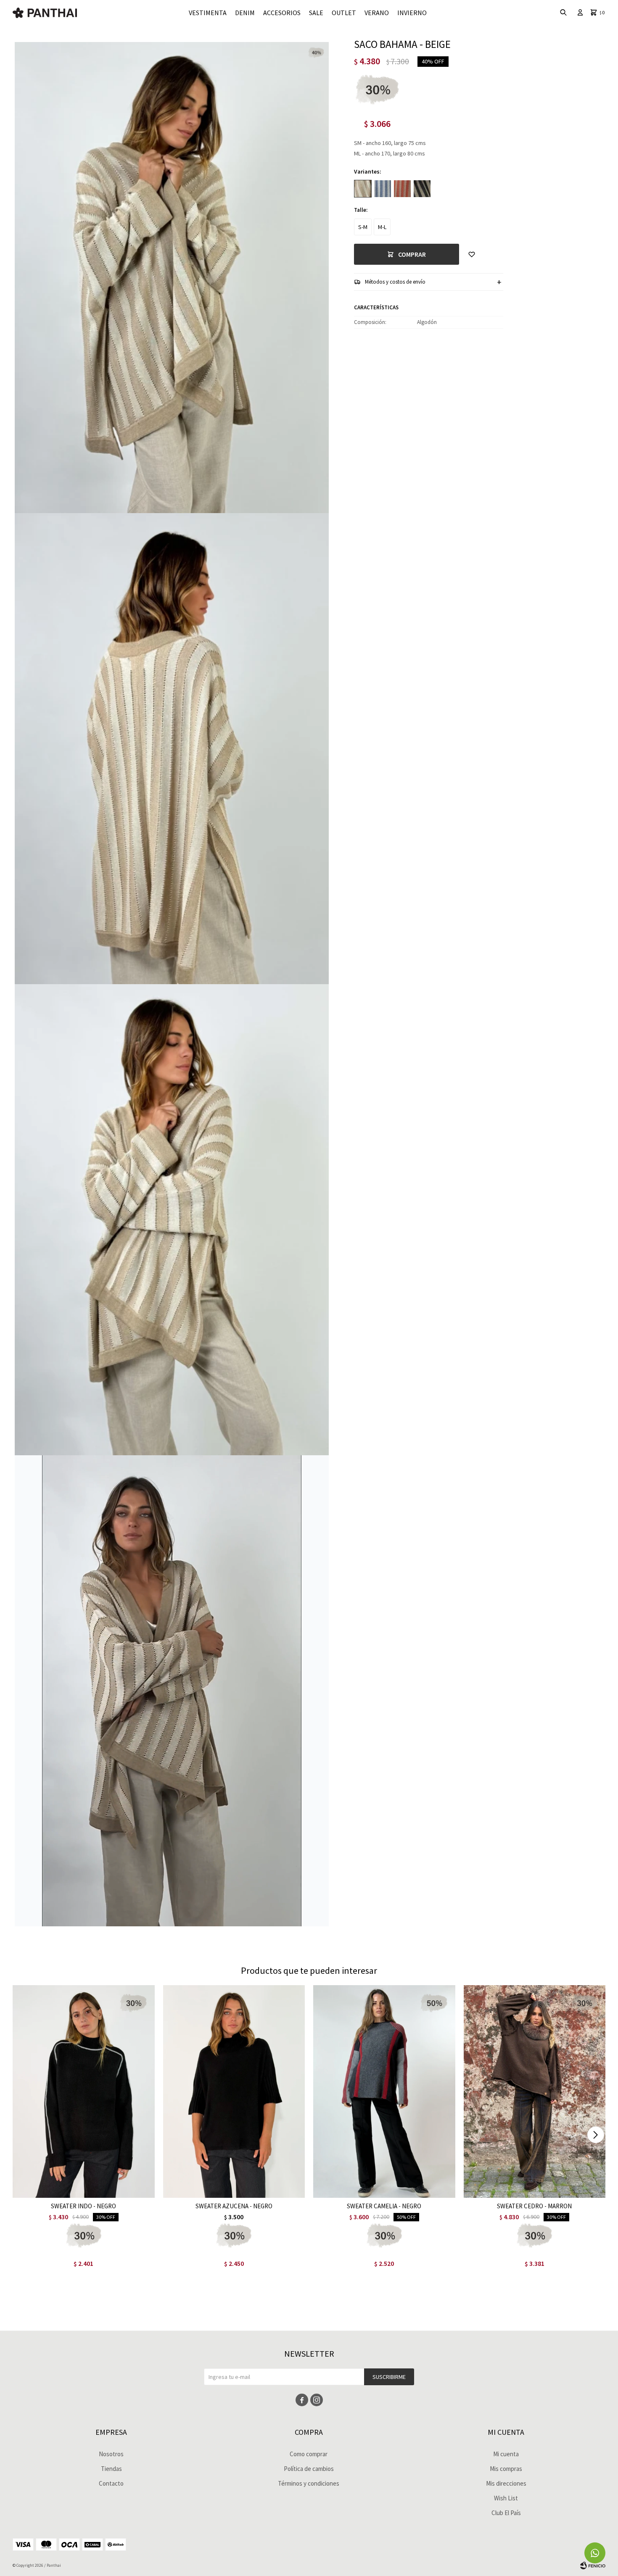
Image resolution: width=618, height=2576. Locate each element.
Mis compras (506, 2469)
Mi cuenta (506, 2454)
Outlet (344, 13)
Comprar (412, 254)
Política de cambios (309, 2469)
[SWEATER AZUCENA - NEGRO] (234, 2091)
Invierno (412, 13)
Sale (316, 13)
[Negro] (422, 189)
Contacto (111, 2483)
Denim (245, 13)
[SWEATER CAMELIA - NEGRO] (384, 2091)
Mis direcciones (506, 2483)
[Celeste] (383, 189)
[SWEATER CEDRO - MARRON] (535, 2091)
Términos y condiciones (309, 2483)
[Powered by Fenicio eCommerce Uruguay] (593, 2565)
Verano (377, 13)
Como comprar (309, 2454)
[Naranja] (402, 189)
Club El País (506, 2513)
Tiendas (111, 2469)
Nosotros (111, 2454)
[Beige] (363, 189)
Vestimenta (208, 13)
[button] (596, 2135)
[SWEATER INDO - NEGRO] (84, 2091)
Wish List (506, 2498)
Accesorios (282, 13)
